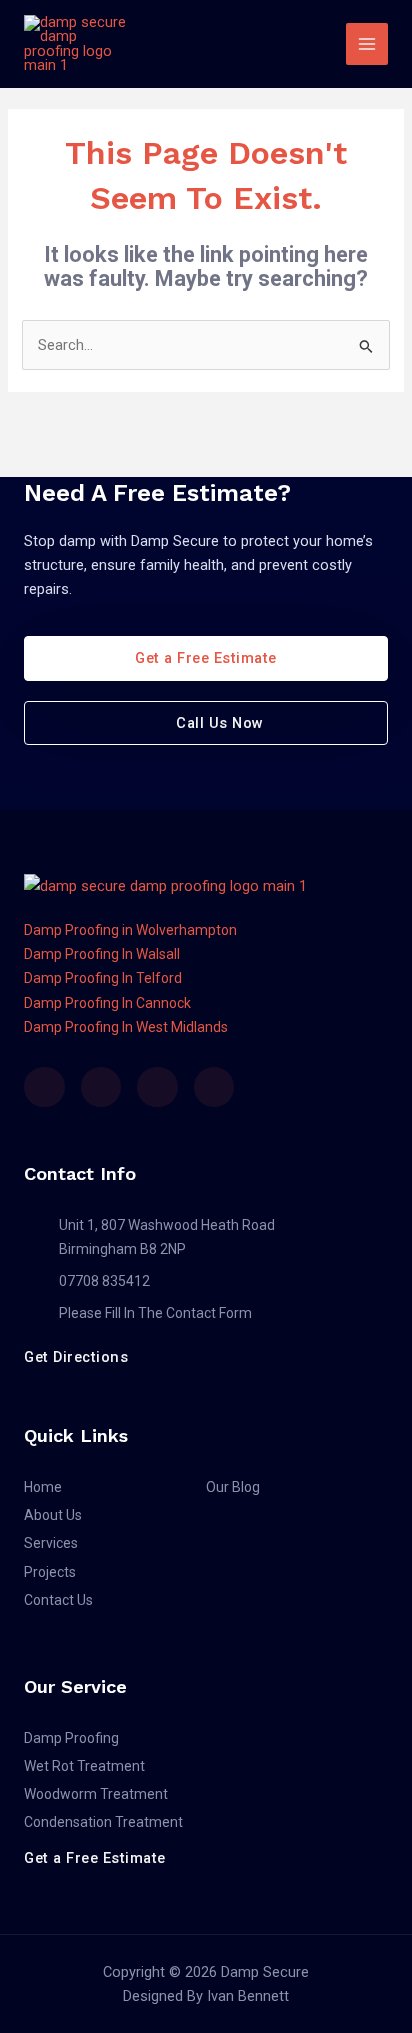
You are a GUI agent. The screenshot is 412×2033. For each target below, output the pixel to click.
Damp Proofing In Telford (103, 978)
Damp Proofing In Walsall (102, 954)
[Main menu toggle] (367, 44)
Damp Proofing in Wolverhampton (130, 930)
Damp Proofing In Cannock (107, 1003)
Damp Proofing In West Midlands (126, 1027)
